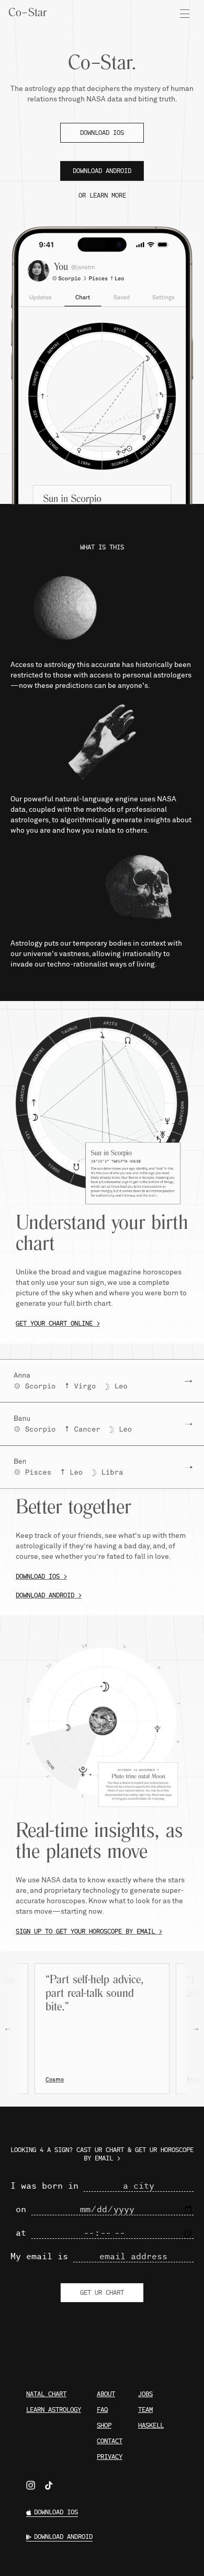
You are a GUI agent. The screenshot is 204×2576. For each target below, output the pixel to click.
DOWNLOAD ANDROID (102, 171)
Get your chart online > (58, 1324)
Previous (13, 2029)
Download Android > (49, 1595)
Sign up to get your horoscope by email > (89, 1931)
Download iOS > (41, 1577)
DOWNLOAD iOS (102, 133)
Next (188, 2029)
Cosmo (55, 2080)
